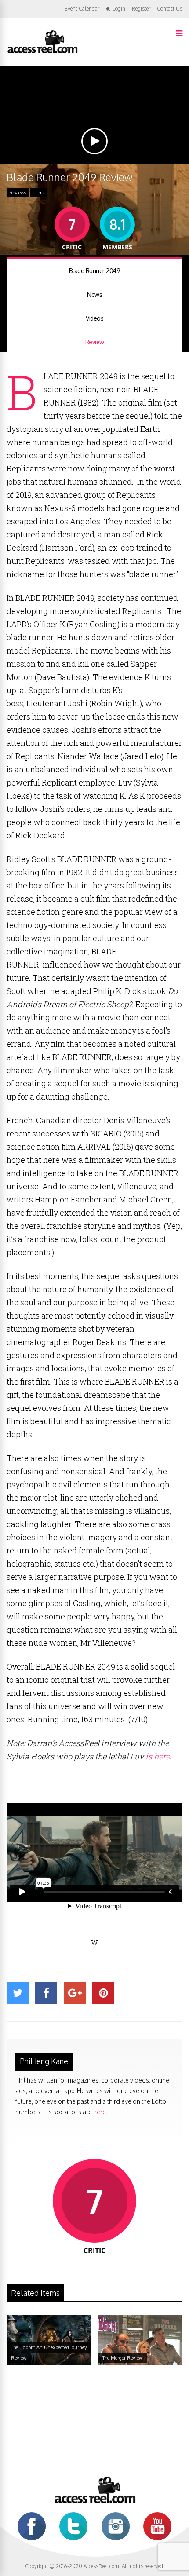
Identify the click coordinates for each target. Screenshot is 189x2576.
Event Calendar (82, 9)
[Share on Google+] (75, 1993)
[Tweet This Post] (18, 1993)
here (100, 2112)
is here (157, 1756)
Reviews (18, 193)
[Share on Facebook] (46, 1993)
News (94, 294)
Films (38, 193)
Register (141, 9)
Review (95, 342)
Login (119, 9)
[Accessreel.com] (42, 53)
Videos (94, 318)
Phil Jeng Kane (44, 2061)
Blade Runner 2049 (95, 271)
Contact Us (170, 9)
